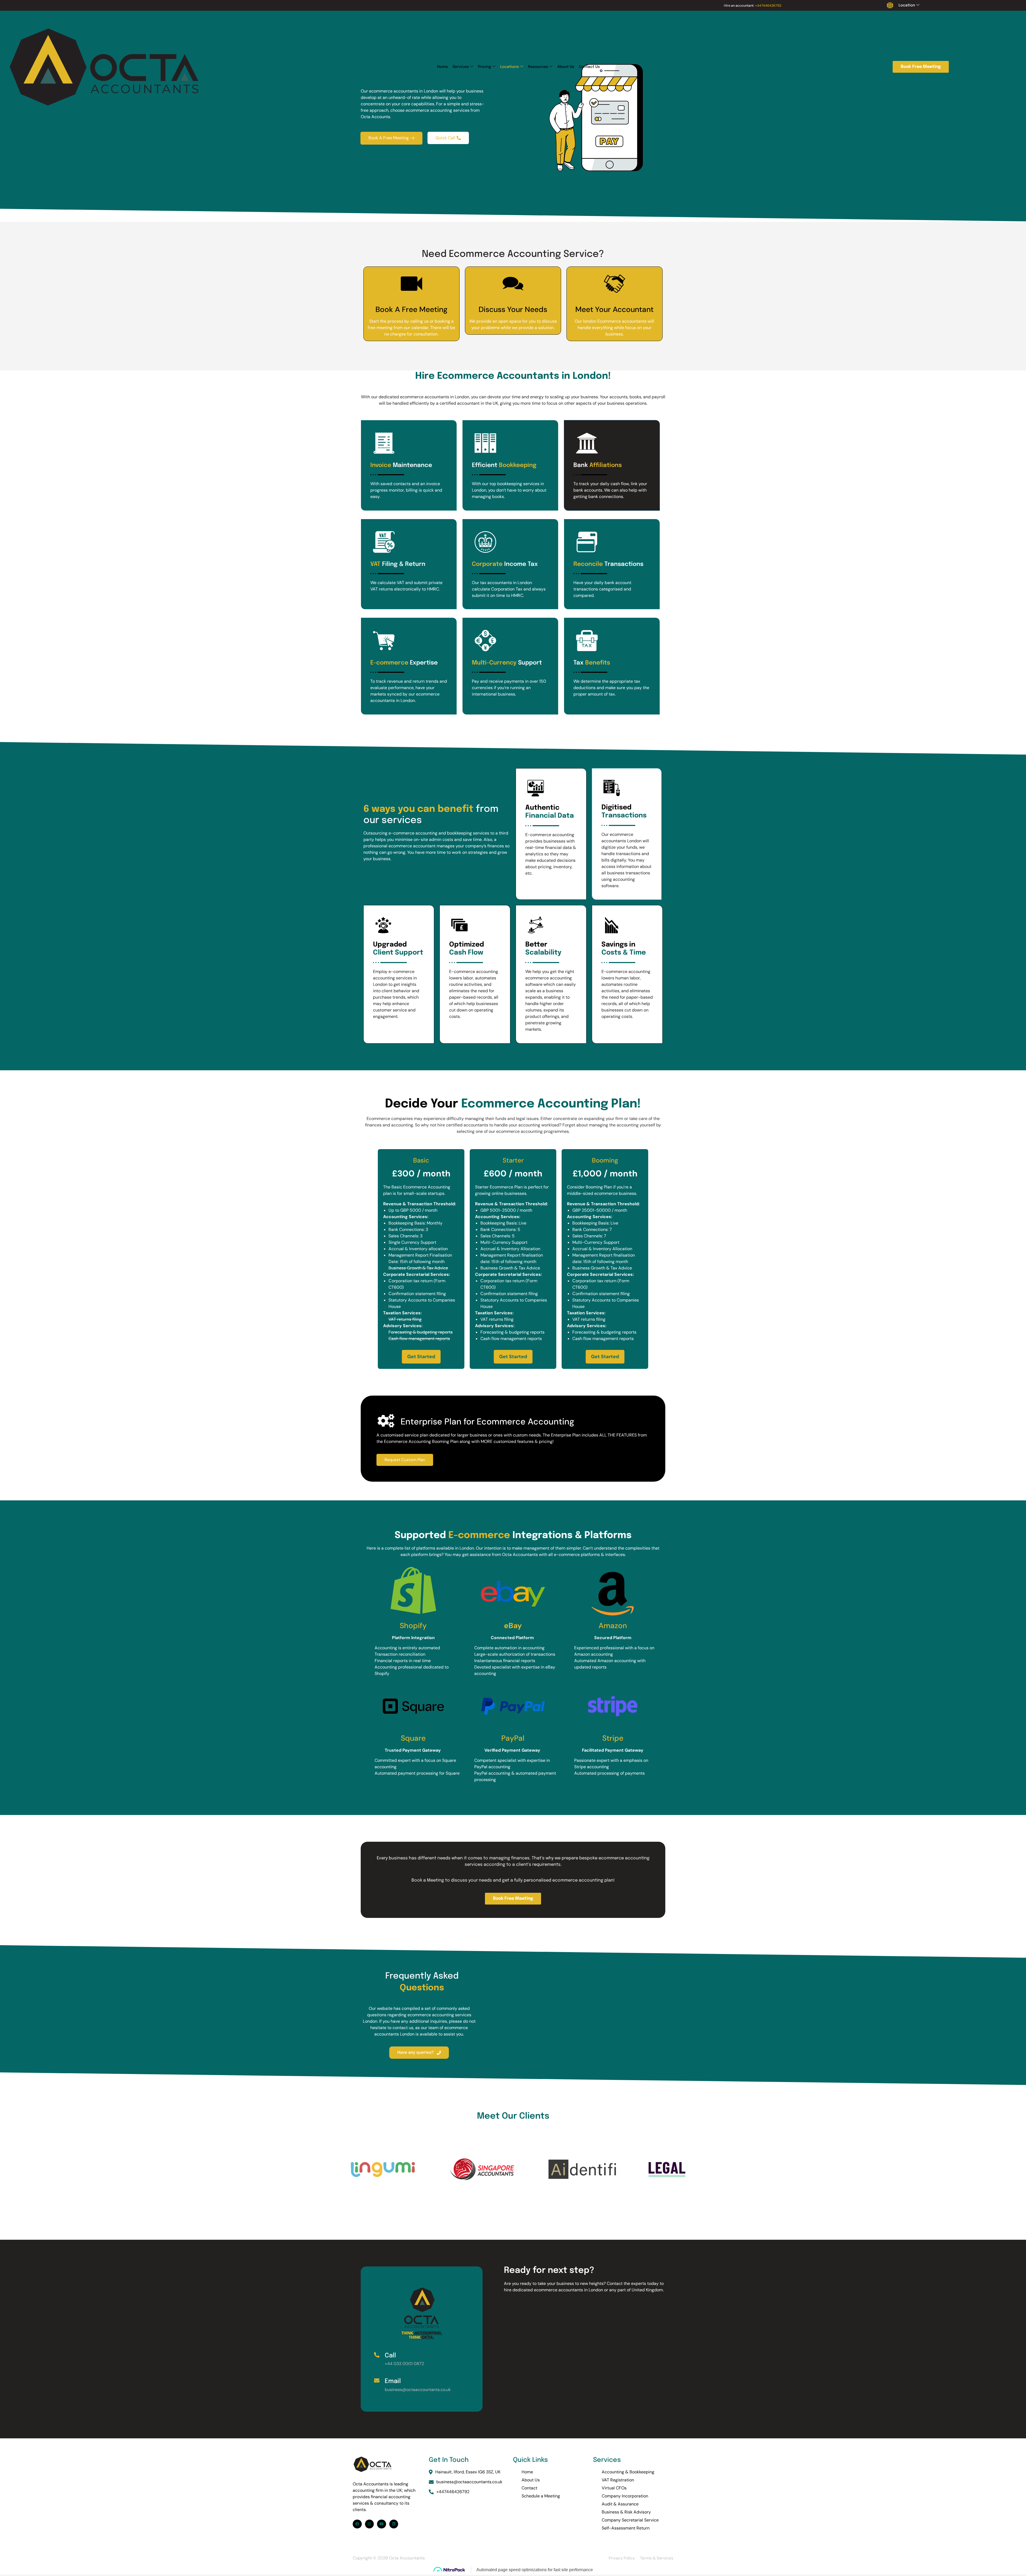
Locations (510, 67)
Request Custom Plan (405, 1460)
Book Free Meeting (921, 67)
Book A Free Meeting (411, 309)
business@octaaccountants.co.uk (469, 2482)
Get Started (421, 1357)
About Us (566, 67)
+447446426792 (768, 5)
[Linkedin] (394, 2524)
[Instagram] (370, 2524)
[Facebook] (357, 2524)
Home (442, 67)
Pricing (485, 67)
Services (461, 67)
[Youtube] (382, 2524)
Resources (538, 67)
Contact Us (589, 67)
